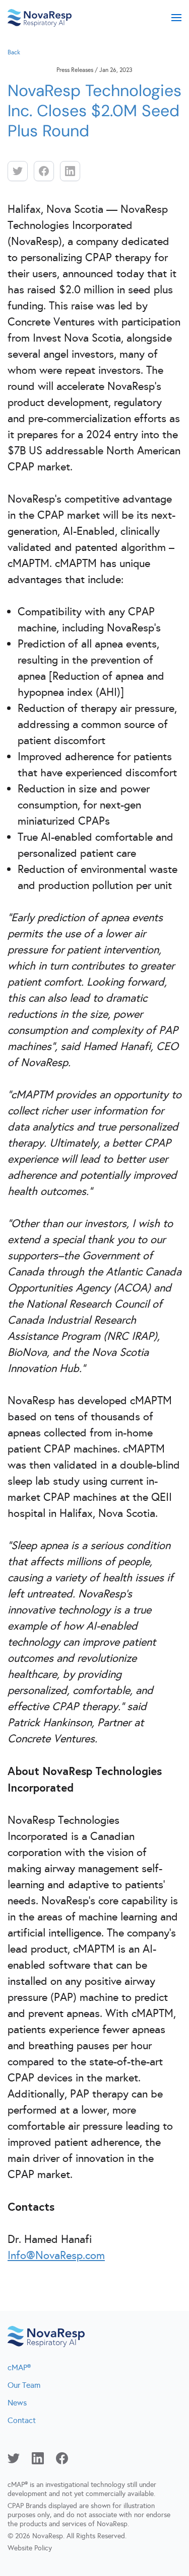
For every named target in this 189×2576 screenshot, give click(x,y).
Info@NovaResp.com (56, 2255)
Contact (22, 2420)
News (17, 2403)
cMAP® (19, 2367)
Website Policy (30, 2548)
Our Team (24, 2385)
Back (14, 52)
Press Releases (75, 70)
